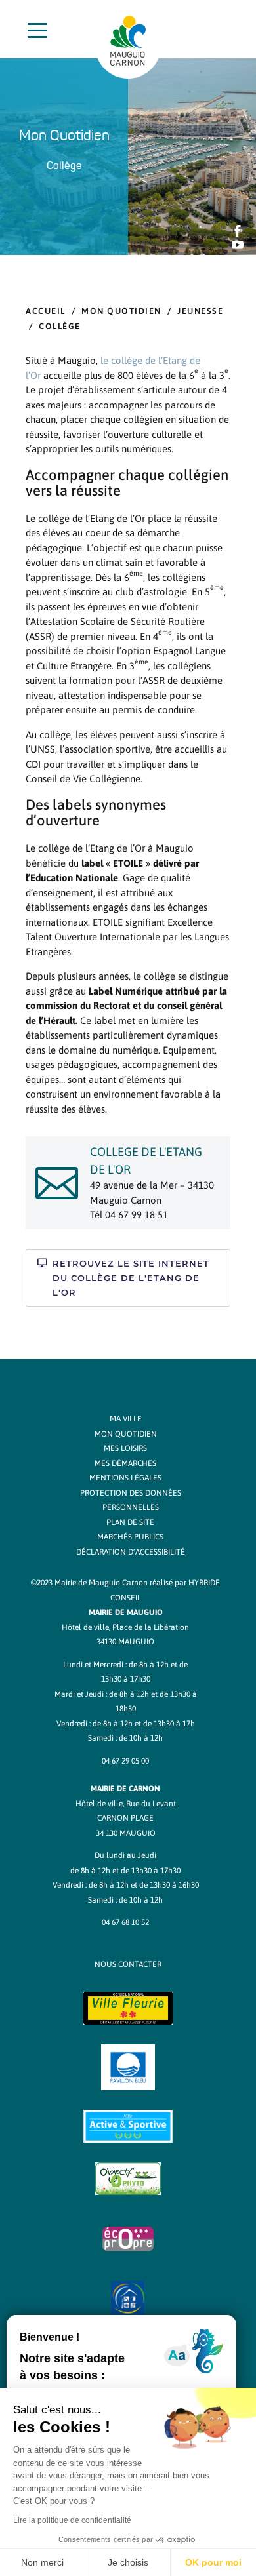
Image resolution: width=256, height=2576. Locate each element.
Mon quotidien (121, 311)
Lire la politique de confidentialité (72, 2520)
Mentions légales (125, 1478)
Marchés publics (130, 1537)
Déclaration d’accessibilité (131, 1552)
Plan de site (130, 1522)
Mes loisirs (125, 1448)
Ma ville (126, 1419)
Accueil (46, 311)
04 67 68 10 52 (125, 1922)
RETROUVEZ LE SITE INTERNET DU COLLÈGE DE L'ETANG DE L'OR (131, 1278)
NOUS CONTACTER (128, 1964)
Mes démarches (125, 1463)
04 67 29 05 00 (125, 1761)
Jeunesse (200, 311)
